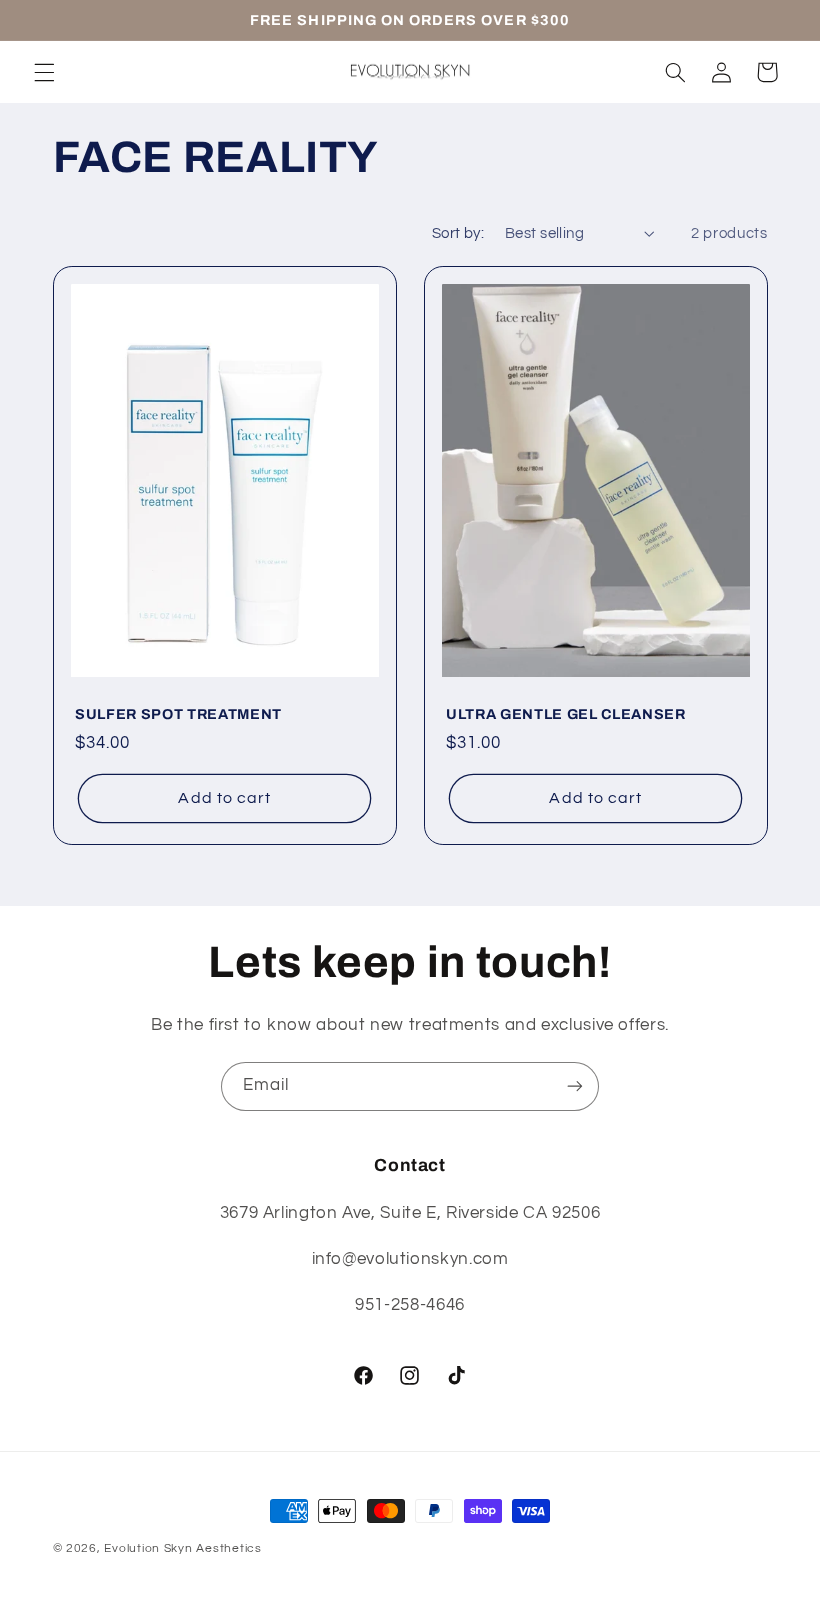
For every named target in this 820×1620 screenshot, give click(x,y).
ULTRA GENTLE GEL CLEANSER (566, 715)
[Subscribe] (575, 1086)
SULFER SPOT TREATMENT (178, 715)
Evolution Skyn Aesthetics (182, 1548)
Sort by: (458, 233)
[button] (44, 72)
